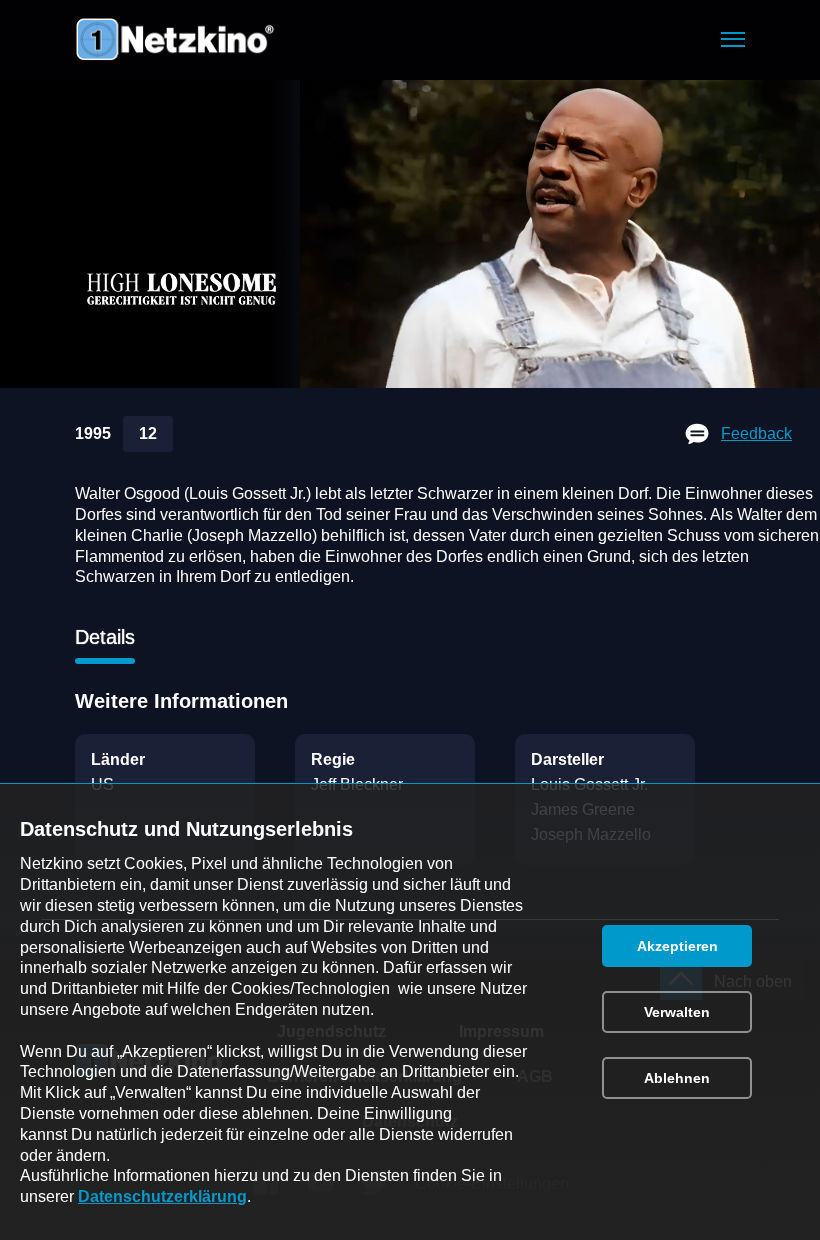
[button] (733, 39)
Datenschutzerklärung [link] (162, 1196)
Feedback (756, 433)
